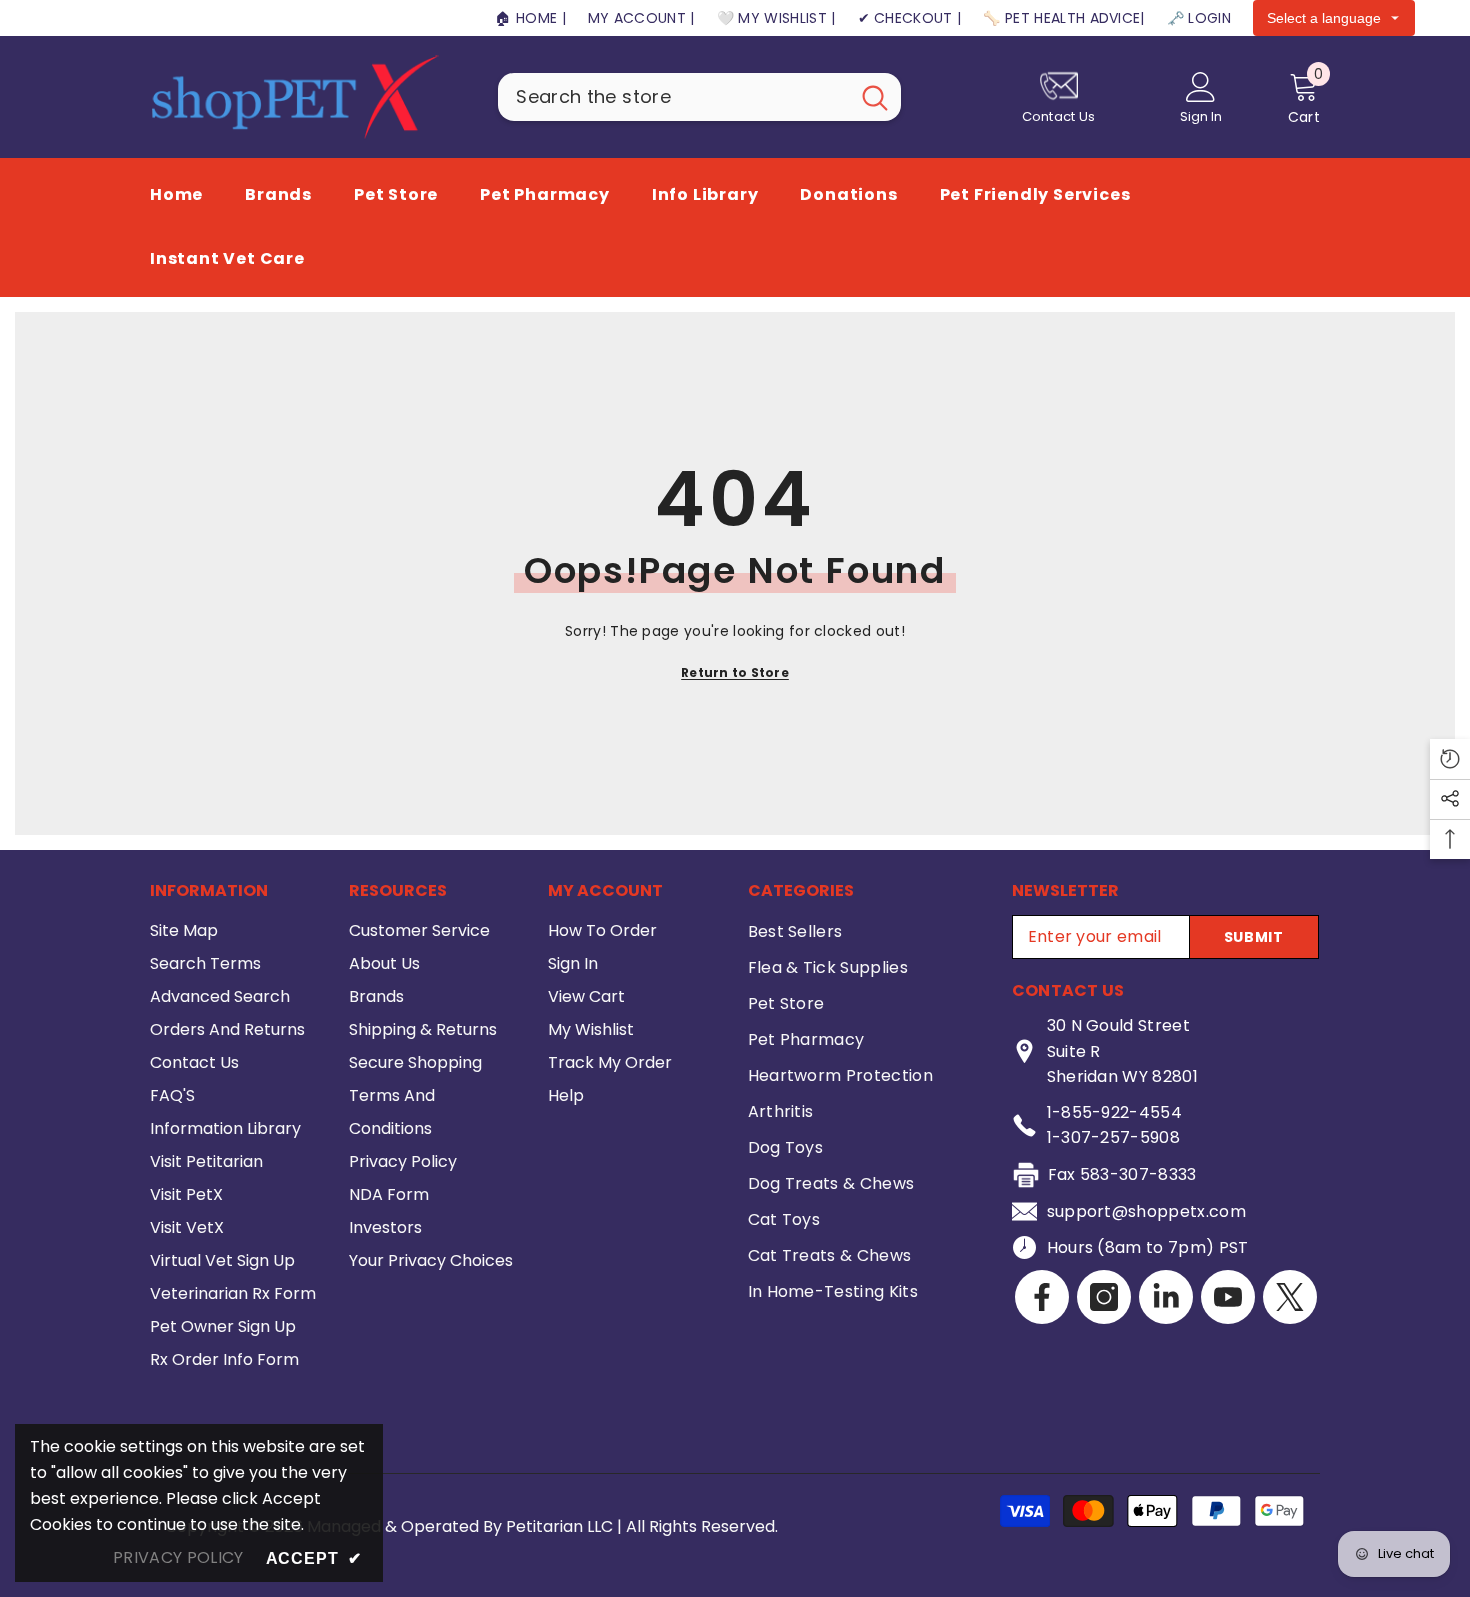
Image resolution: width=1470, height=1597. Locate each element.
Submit (1254, 937)
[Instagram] (1104, 1297)
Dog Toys (786, 1147)
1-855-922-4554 (1114, 1112)
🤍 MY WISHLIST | (776, 18)
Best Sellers (795, 931)
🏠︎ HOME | (530, 18)
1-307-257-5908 (1113, 1137)
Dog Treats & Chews (831, 1183)
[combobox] (673, 97)
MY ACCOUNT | (641, 18)
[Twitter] (1290, 1297)
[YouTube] (1228, 1297)
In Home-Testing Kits (833, 1291)
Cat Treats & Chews (830, 1255)
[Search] (699, 97)
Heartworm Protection (840, 1075)
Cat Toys (784, 1219)
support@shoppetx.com (1146, 1211)
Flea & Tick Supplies (828, 967)
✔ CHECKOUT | (910, 18)
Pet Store (786, 1003)
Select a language (1324, 18)
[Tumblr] (1166, 1297)
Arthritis (781, 1111)
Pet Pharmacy (806, 1039)
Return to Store (735, 672)
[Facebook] (1042, 1297)
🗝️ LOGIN (1199, 18)
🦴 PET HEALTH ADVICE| (1063, 18)
